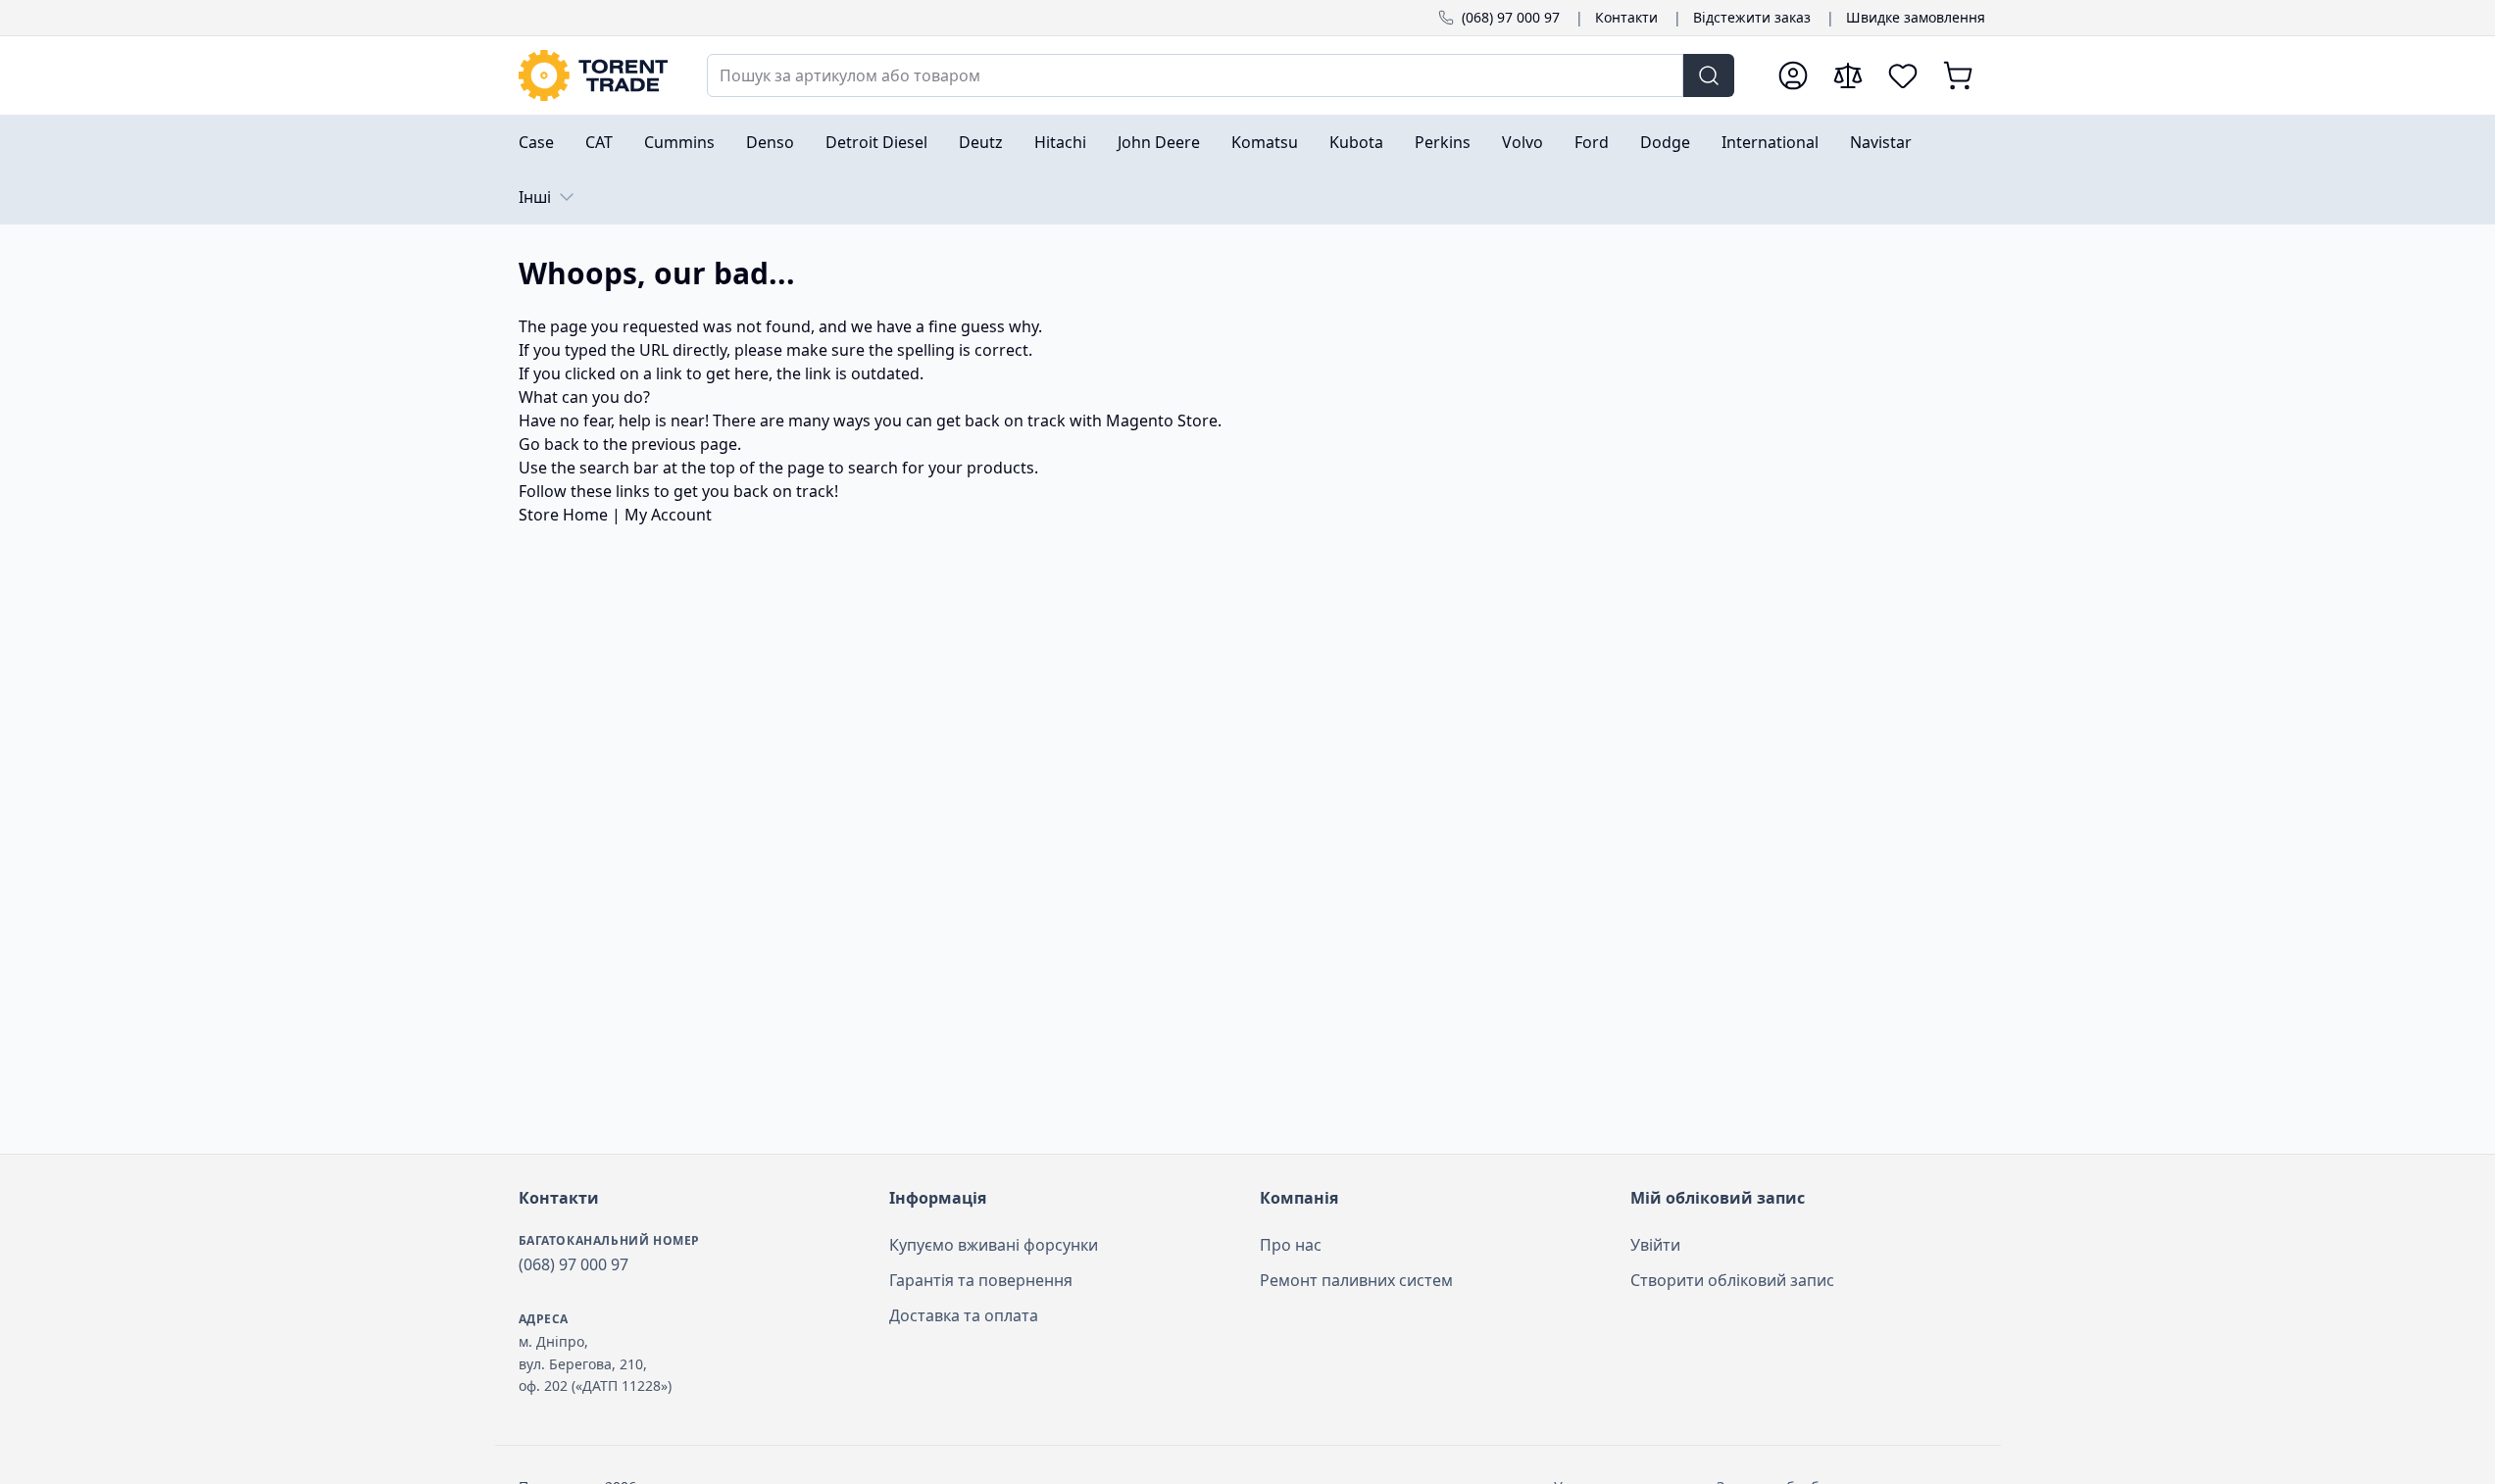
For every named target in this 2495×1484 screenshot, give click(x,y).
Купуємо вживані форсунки (994, 1245)
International (1770, 142)
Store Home (563, 515)
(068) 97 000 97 (1511, 17)
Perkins (1443, 142)
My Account (668, 515)
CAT (599, 142)
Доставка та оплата (964, 1315)
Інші (535, 197)
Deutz (981, 142)
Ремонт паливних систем (1356, 1280)
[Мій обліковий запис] (1793, 75)
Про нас (1291, 1245)
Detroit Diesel (876, 142)
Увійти (1655, 1245)
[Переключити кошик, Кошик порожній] (1958, 75)
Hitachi (1060, 142)
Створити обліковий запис (1732, 1280)
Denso (770, 142)
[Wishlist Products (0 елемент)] (1903, 75)
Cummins (679, 142)
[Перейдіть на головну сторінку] (593, 75)
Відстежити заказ (1752, 17)
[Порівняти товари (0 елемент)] (1848, 75)
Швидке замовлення (1916, 17)
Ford (1592, 142)
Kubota (1356, 142)
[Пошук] (1709, 75)
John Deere (1159, 142)
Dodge (1665, 142)
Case (536, 142)
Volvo (1522, 142)
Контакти (1626, 17)
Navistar (1881, 142)
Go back (549, 444)
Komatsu (1265, 142)
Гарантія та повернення (981, 1280)
